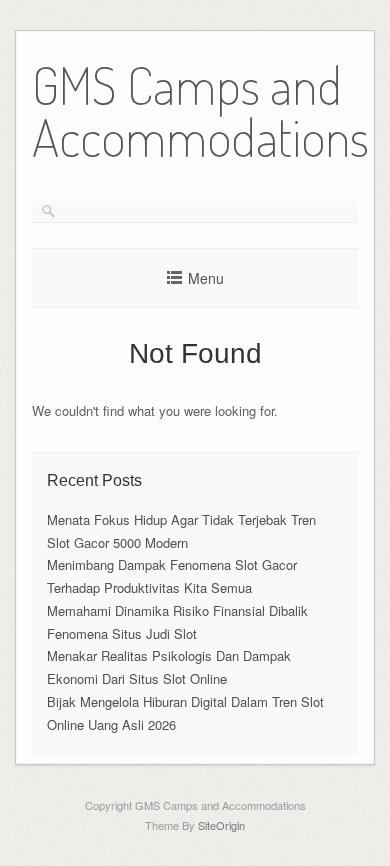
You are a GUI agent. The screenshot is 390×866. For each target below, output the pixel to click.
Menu (206, 278)
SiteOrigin (221, 825)
